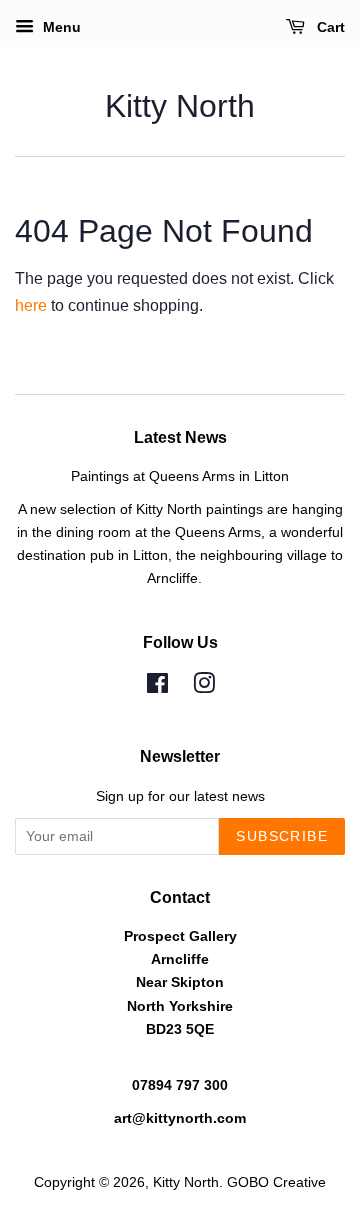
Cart (329, 27)
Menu (60, 27)
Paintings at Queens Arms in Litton (180, 476)
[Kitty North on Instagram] (204, 687)
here (31, 305)
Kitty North (180, 106)
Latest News (180, 437)
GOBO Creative (276, 1182)
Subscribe (282, 836)
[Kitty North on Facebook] (157, 687)
